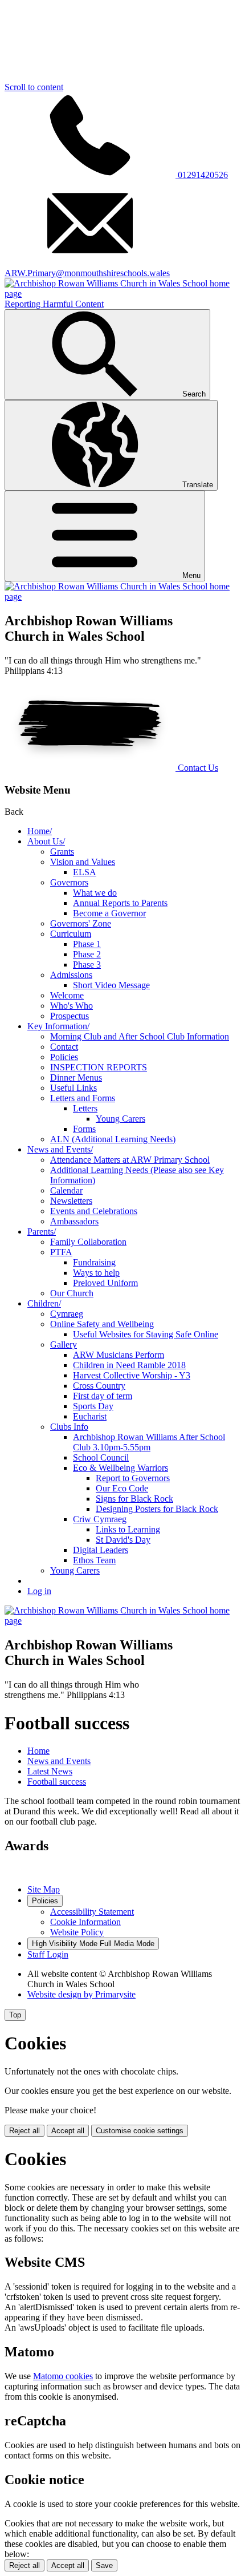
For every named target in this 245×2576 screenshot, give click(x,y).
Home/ (40, 831)
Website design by (81, 1994)
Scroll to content (34, 87)
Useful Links (73, 1088)
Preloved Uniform (105, 1283)
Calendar (66, 1190)
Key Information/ (58, 1026)
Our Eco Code (122, 1488)
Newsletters (71, 1201)
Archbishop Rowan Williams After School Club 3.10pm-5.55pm (149, 1442)
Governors (69, 882)
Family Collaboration (88, 1242)
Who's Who (72, 1006)
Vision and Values (83, 862)
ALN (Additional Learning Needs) (113, 1139)
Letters (85, 1108)
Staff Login (48, 1954)
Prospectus (70, 1016)
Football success (57, 1782)
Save (104, 2565)
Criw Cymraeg (100, 1519)
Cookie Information (85, 1922)
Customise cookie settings (140, 2131)
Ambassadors (74, 1221)
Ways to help (96, 1273)
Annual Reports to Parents (120, 903)
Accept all (68, 2131)
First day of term (103, 1396)
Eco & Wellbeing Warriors (121, 1468)
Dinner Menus (76, 1077)
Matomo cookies (63, 2376)
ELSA (85, 872)
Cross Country (99, 1386)
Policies (64, 1057)
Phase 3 (87, 965)
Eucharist (90, 1416)
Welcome (67, 995)
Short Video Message (111, 985)
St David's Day (123, 1540)
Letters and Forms (83, 1098)
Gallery (64, 1344)
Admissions (71, 975)
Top (15, 2015)
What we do (95, 893)
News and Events (59, 1761)
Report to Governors (133, 1478)
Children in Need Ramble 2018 (129, 1365)
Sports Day (93, 1406)
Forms (84, 1129)
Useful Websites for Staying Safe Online (146, 1334)
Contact (64, 1047)
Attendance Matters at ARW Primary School (130, 1160)
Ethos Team (94, 1560)
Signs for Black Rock (134, 1499)
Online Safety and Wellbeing (102, 1324)
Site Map (44, 1889)
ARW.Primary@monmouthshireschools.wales (87, 273)
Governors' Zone (81, 923)
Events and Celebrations (94, 1211)
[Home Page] (122, 597)
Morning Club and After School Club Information (140, 1036)
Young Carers (121, 1119)
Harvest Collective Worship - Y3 (132, 1375)
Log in (39, 1591)
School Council (101, 1457)
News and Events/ (60, 1149)
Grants (62, 852)
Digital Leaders (101, 1550)
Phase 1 (87, 944)
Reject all (24, 2131)
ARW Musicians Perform (119, 1355)
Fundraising (94, 1262)
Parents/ (42, 1232)
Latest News (50, 1771)
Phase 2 (87, 954)
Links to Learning (128, 1529)
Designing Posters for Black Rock (157, 1509)
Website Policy (77, 1932)
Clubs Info (69, 1427)
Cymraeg (67, 1314)
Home (38, 1751)
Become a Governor (109, 913)
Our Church (72, 1293)
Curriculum (71, 934)
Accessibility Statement (92, 1912)
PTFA (61, 1252)
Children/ (44, 1303)
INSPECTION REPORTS (99, 1067)
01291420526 (202, 175)
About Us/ (46, 841)
